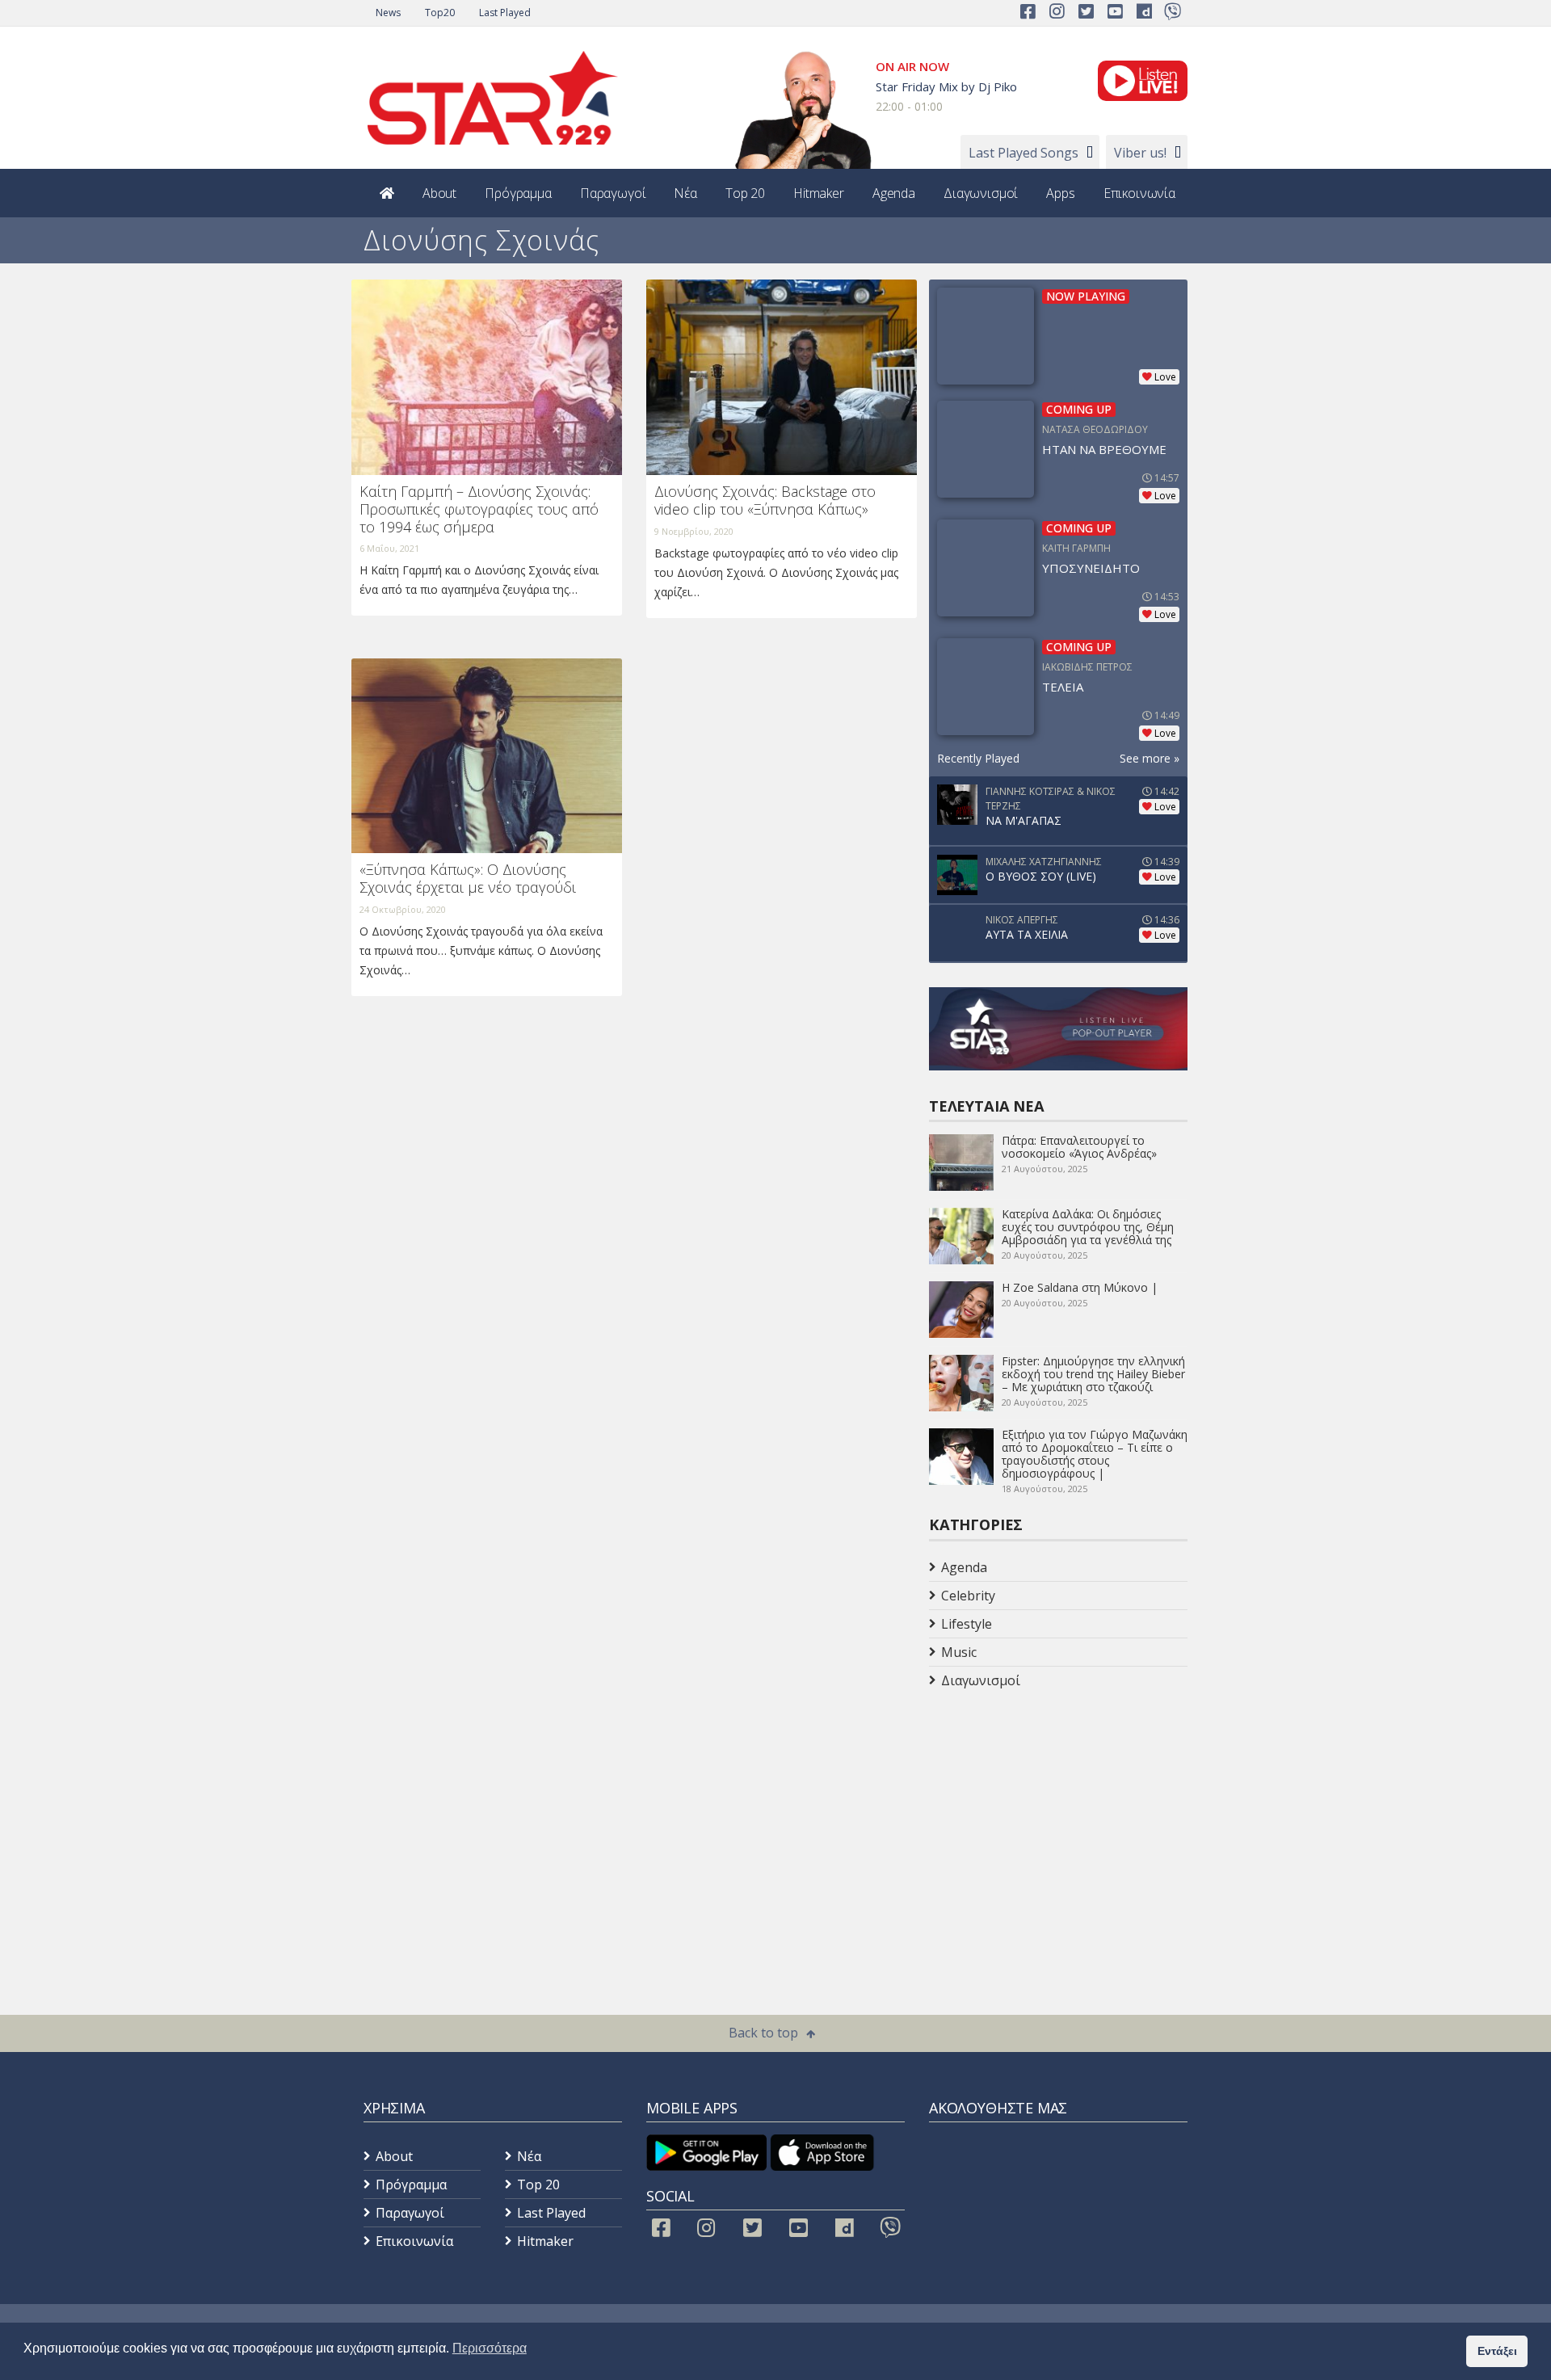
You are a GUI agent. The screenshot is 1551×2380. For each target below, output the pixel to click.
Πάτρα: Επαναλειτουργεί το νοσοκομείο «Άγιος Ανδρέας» (1079, 1147)
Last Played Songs (1023, 153)
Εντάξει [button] (1497, 2351)
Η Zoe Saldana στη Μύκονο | (1080, 1287)
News (388, 13)
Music (959, 1652)
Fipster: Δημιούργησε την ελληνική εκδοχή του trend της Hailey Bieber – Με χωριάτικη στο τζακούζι (1093, 1374)
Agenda (894, 193)
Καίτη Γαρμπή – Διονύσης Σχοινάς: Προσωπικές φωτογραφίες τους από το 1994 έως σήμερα (479, 509)
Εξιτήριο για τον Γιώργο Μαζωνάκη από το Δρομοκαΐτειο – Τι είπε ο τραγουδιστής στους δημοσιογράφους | (1095, 1454)
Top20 (440, 13)
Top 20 (745, 193)
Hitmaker (819, 193)
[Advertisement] (1058, 1823)
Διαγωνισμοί (981, 193)
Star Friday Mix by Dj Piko (946, 86)
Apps (1060, 193)
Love (1165, 377)
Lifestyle (967, 1624)
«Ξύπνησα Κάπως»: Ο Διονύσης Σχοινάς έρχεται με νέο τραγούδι (468, 878)
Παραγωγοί (613, 193)
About (439, 193)
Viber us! (1140, 153)
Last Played (505, 13)
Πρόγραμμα (518, 193)
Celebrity (968, 1596)
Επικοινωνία (1139, 193)
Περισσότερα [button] (490, 2348)
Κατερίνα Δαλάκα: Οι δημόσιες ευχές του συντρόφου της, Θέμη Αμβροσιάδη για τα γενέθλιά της (1088, 1227)
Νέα (685, 193)
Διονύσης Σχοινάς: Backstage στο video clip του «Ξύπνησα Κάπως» (765, 500)
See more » (1150, 758)
